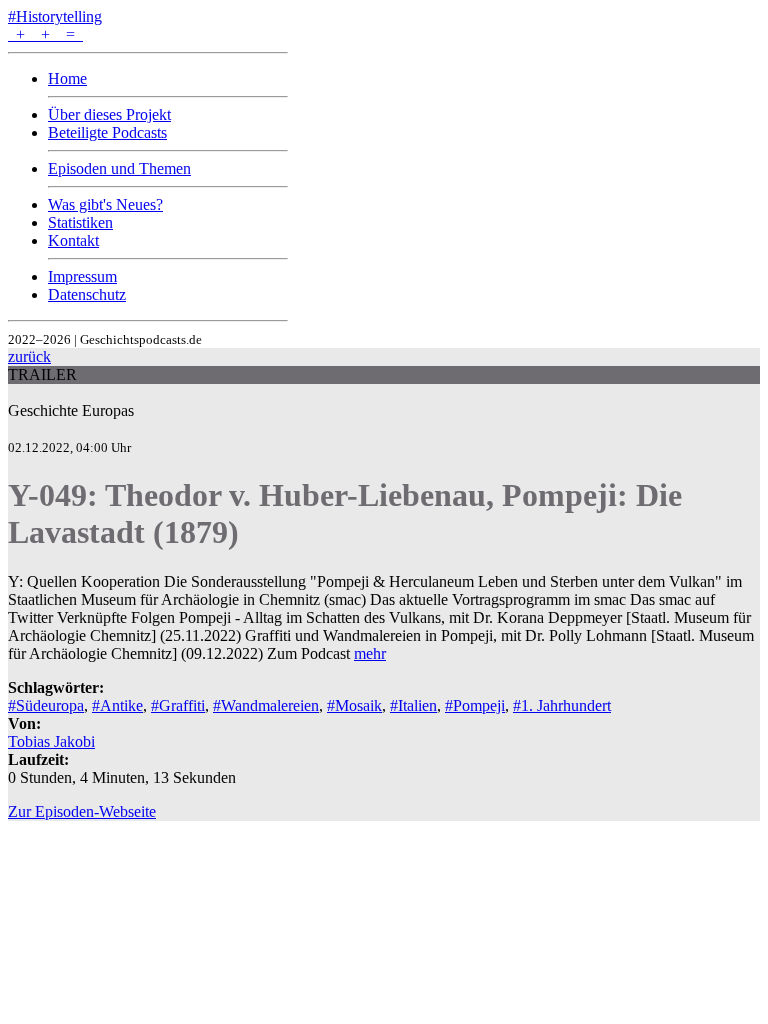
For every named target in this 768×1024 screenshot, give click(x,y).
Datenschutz (87, 294)
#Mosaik (354, 705)
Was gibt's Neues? (105, 204)
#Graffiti (178, 705)
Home (67, 78)
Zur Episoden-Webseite (82, 811)
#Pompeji (475, 705)
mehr (370, 653)
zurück (29, 356)
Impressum (82, 276)
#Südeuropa (46, 705)
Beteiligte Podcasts (107, 132)
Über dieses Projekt (109, 114)
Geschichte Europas (71, 410)
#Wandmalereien (266, 705)
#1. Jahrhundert (562, 705)
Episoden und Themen (119, 168)
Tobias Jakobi (51, 741)
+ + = (45, 34)
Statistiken (80, 222)
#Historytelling (55, 16)
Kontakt (73, 240)
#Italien (413, 705)
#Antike (117, 705)
